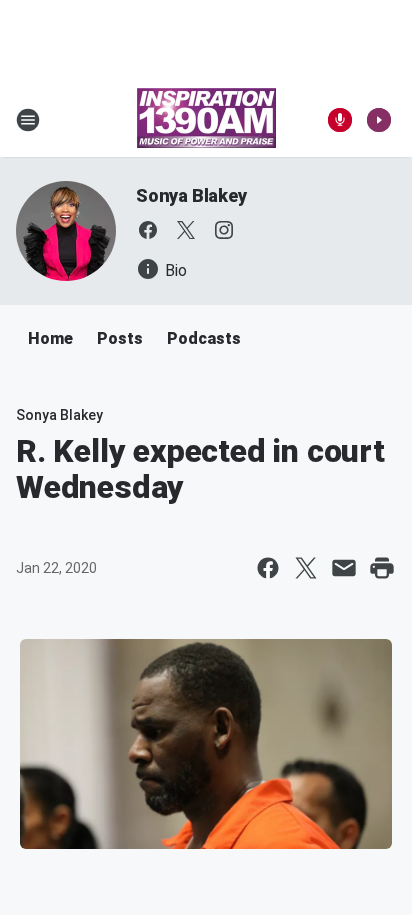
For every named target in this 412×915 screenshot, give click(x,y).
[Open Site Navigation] (28, 120)
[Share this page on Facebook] (268, 568)
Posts (120, 338)
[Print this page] (382, 568)
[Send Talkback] (340, 120)
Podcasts (204, 338)
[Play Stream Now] (379, 120)
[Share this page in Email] (344, 568)
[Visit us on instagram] (224, 230)
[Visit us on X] (186, 230)
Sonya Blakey (191, 195)
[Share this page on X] (306, 568)
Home (50, 338)
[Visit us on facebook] (148, 230)
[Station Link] (206, 120)
